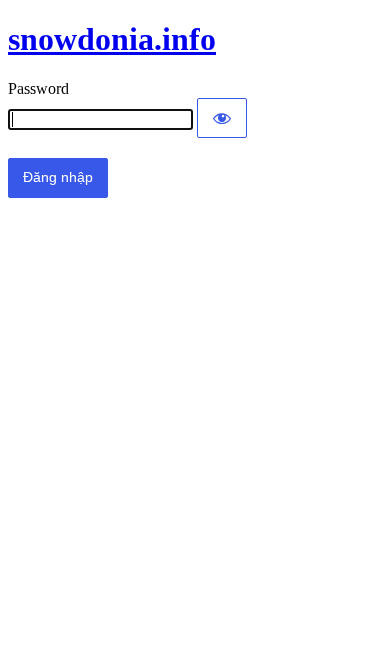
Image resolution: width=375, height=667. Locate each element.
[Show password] (222, 118)
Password (38, 88)
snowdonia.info (112, 39)
